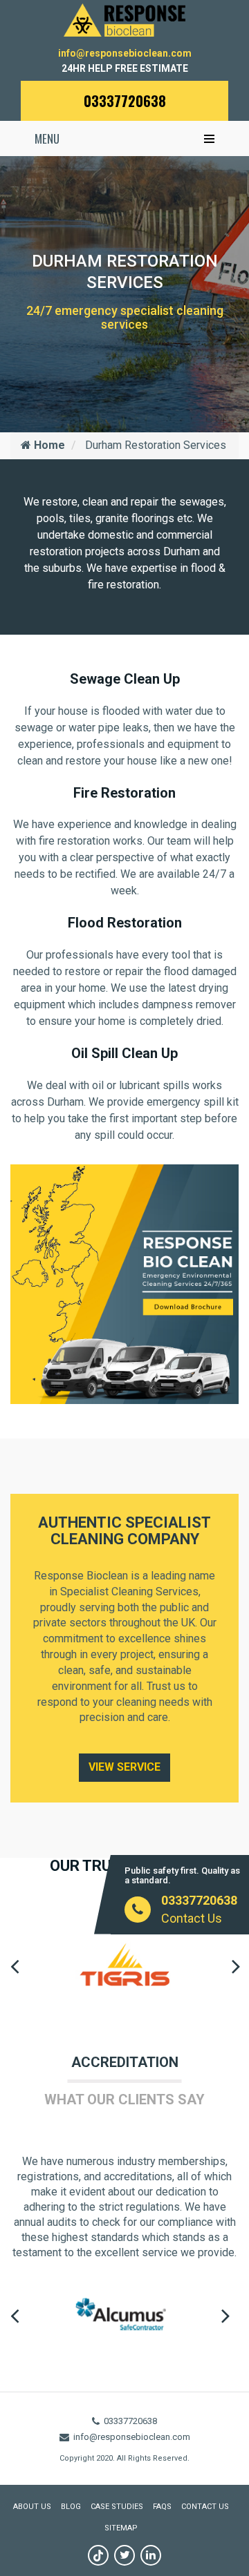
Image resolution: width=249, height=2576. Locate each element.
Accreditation (125, 2062)
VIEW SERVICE (124, 1767)
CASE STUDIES (117, 2507)
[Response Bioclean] (124, 19)
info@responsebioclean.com (125, 53)
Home (48, 445)
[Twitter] (124, 2555)
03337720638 (125, 101)
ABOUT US (32, 2507)
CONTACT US (205, 2507)
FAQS (162, 2507)
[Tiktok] (98, 2555)
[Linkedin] (151, 2555)
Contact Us (192, 1918)
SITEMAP (121, 2528)
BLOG (71, 2507)
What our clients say (124, 2099)
